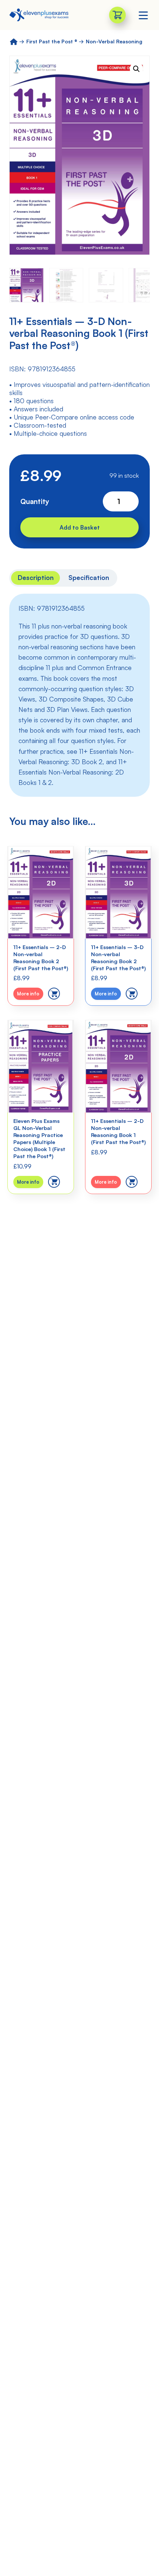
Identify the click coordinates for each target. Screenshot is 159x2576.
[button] (136, 69)
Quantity (35, 501)
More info (28, 994)
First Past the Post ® (52, 41)
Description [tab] (36, 577)
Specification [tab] (89, 577)
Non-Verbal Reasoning (114, 41)
